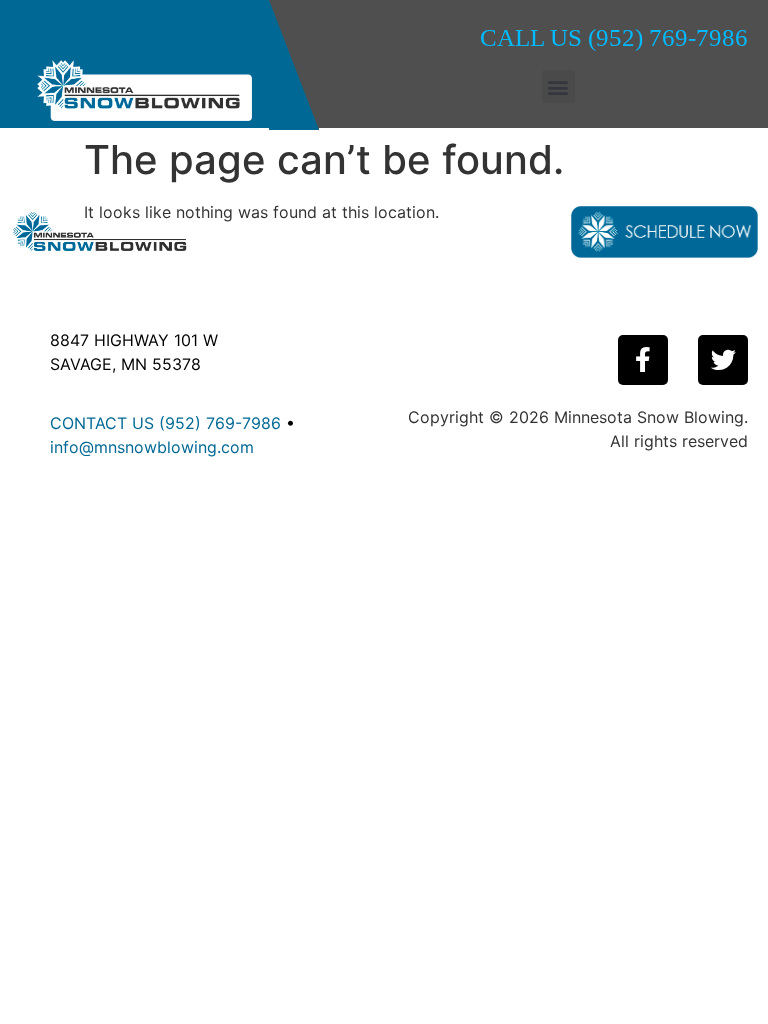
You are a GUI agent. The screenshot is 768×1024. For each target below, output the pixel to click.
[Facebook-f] (643, 360)
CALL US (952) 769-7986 (614, 37)
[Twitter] (723, 360)
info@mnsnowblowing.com (152, 447)
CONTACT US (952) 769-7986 (165, 423)
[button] (558, 86)
